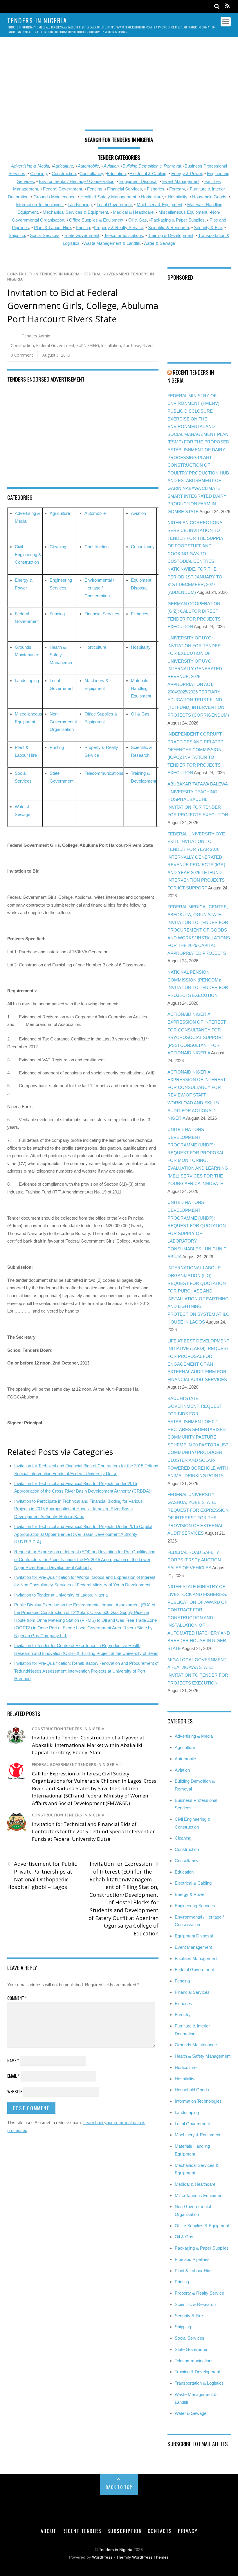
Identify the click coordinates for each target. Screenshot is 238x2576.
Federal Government (63, 189)
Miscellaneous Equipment (183, 212)
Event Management (181, 181)
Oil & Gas (138, 220)
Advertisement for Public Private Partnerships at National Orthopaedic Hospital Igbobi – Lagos (42, 1875)
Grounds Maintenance (54, 197)
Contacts (160, 2531)
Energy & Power (187, 174)
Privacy (188, 2531)
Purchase (132, 345)
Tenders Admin (36, 336)
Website (15, 2091)
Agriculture (63, 166)
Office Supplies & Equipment (96, 220)
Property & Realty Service (118, 228)
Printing (83, 228)
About (49, 2531)
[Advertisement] (119, 86)
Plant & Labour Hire (52, 228)
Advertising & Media (30, 166)
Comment (17, 1998)
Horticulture (152, 197)
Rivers (148, 345)
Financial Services (125, 189)
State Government (82, 235)
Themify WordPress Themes (142, 2557)
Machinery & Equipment (159, 205)
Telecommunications (124, 235)
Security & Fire (208, 228)
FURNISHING (88, 345)
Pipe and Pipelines (192, 2259)
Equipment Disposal (138, 181)
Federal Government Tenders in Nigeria (75, 1765)
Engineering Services (195, 1906)
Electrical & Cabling (148, 174)
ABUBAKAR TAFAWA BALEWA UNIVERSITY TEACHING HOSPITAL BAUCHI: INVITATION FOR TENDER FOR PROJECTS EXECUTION (198, 799)
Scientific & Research (168, 228)
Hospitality (177, 197)
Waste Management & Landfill (111, 243)
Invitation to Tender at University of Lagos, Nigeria (61, 1595)
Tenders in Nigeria (116, 2550)
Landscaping (80, 205)
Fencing (95, 189)
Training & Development (171, 235)
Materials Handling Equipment (141, 688)
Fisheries (156, 189)
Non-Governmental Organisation (63, 722)
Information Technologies (39, 205)
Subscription (125, 2531)
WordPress (102, 2557)
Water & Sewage (159, 243)
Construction (64, 174)
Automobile (88, 166)
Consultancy (91, 174)
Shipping (17, 235)
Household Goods (209, 197)
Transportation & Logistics (199, 2383)
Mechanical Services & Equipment (75, 212)
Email (13, 2076)
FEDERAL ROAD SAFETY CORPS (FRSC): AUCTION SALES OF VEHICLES (194, 1560)
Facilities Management (196, 1958)
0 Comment (22, 355)
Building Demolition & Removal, (152, 166)
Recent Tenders (82, 2531)
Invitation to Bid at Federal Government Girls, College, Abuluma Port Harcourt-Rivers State (83, 306)
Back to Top (119, 2487)
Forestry (177, 189)
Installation (111, 345)
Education (116, 174)
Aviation (111, 166)
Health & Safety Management (108, 197)
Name (13, 2060)
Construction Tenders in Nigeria (44, 274)
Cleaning (38, 174)
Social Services (45, 235)
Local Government (114, 205)
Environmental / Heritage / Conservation (77, 181)
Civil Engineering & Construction (28, 554)
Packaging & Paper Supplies (178, 220)
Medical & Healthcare (133, 212)
